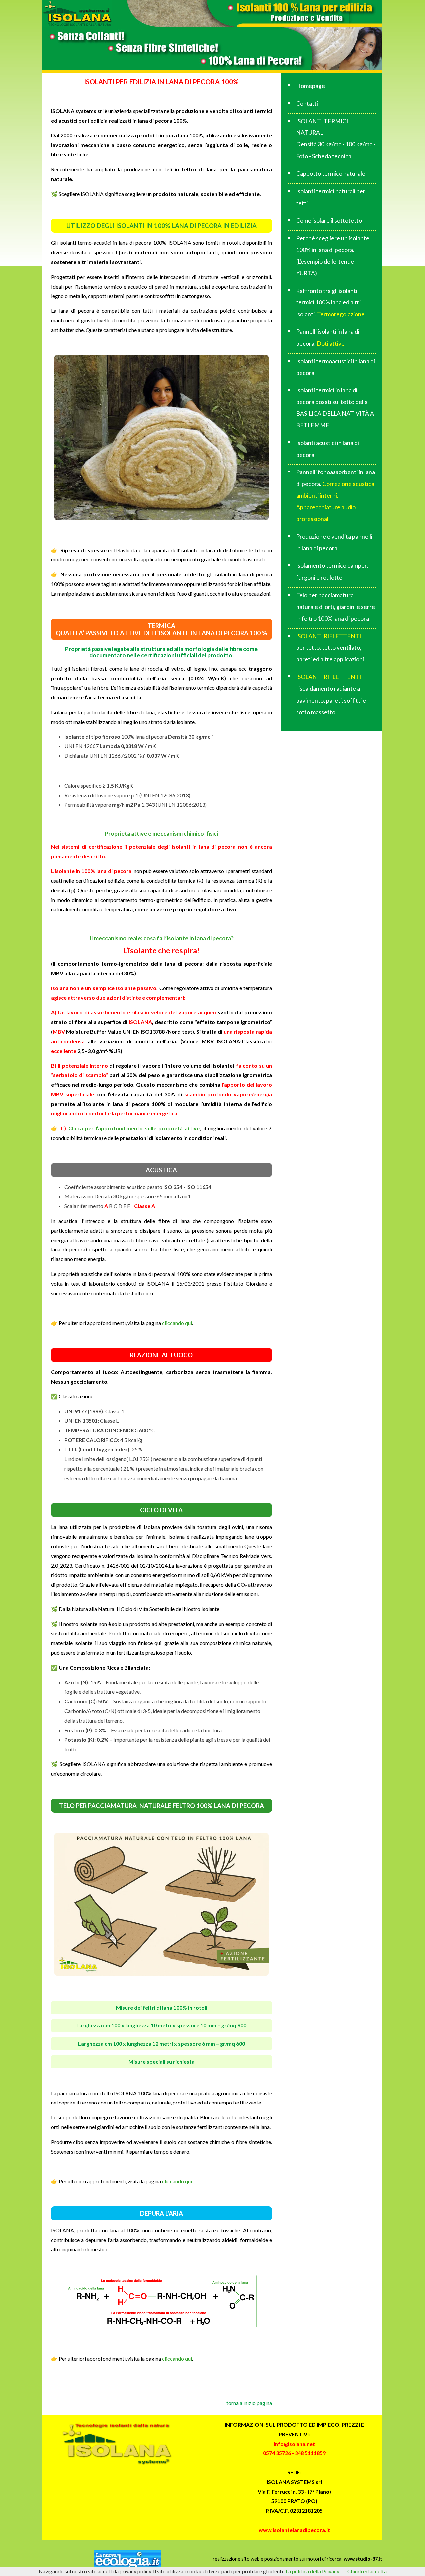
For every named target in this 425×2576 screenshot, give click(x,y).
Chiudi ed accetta (367, 2571)
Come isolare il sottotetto (329, 221)
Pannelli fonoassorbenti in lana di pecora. (336, 495)
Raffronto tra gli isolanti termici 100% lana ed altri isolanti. (330, 302)
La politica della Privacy (312, 2571)
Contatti (307, 103)
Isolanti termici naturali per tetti (331, 197)
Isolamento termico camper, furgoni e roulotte (332, 571)
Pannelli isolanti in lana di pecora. (328, 337)
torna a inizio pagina (249, 2403)
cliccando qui (176, 1323)
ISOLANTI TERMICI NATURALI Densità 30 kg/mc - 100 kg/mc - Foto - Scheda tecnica (336, 139)
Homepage (311, 86)
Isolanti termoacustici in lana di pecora (336, 367)
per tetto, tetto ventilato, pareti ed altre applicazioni (330, 648)
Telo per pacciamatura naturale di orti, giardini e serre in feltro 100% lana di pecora (336, 607)
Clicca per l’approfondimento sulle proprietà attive (133, 1128)
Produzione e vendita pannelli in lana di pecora (334, 542)
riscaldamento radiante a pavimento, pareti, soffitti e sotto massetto (331, 694)
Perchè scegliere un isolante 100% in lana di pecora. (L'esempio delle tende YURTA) (333, 256)
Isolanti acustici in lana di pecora (328, 449)
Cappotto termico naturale (331, 173)
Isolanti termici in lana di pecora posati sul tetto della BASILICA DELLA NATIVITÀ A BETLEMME (335, 408)
